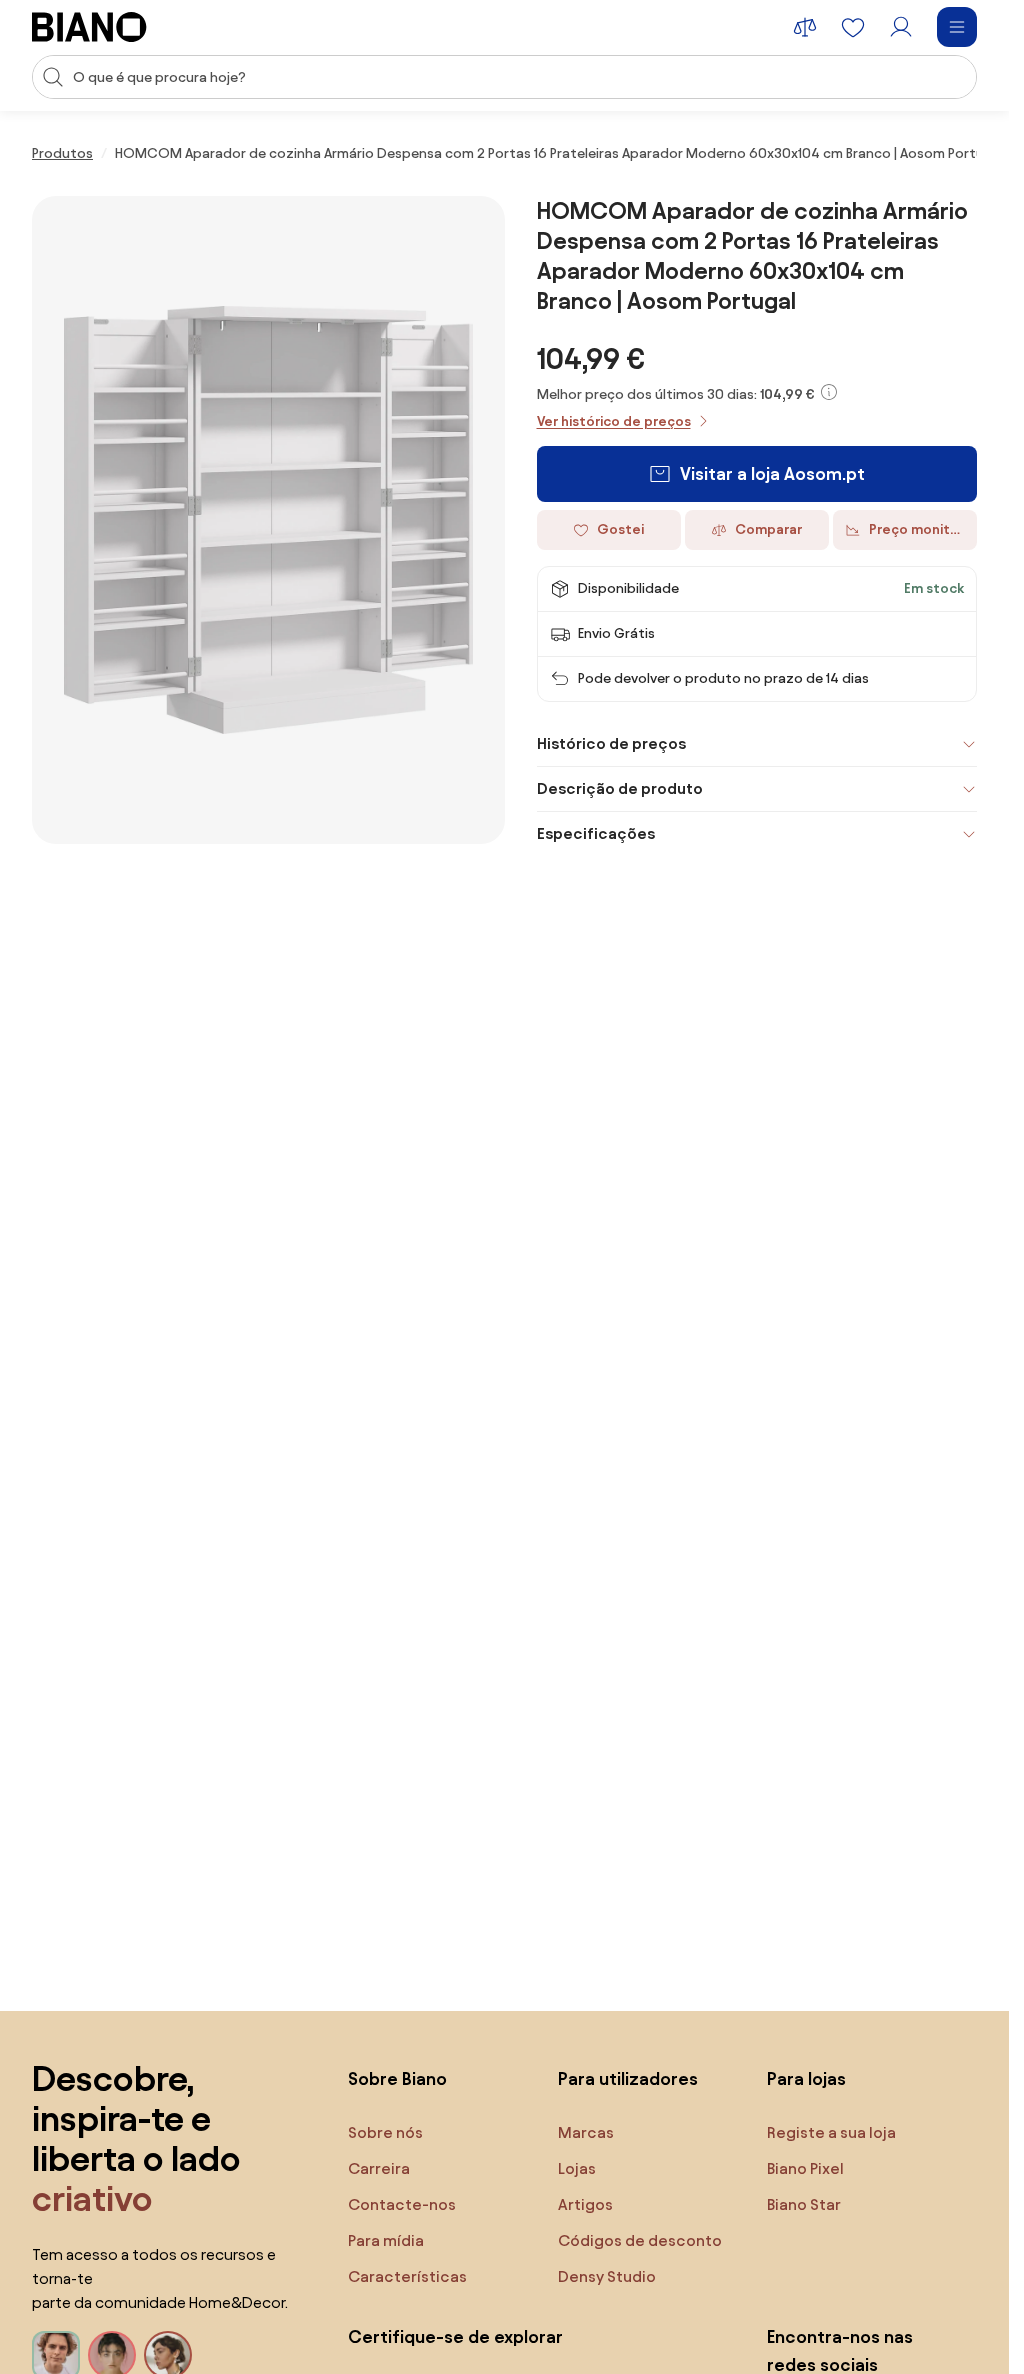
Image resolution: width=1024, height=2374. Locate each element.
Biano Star (804, 2204)
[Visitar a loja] (268, 520)
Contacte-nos (402, 2204)
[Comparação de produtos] (805, 27)
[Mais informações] (829, 392)
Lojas (577, 2168)
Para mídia (386, 2240)
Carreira (379, 2168)
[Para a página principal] (89, 27)
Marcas (586, 2132)
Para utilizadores (628, 2078)
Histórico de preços (611, 743)
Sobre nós (385, 2132)
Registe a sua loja (831, 2132)
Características (407, 2276)
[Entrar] (901, 27)
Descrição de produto (620, 788)
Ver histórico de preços (614, 421)
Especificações (596, 833)
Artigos (585, 2204)
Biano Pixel (805, 2168)
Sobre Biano (397, 2078)
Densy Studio (607, 2276)
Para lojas (806, 2078)
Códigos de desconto (640, 2240)
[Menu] (957, 27)
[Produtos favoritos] (853, 27)
